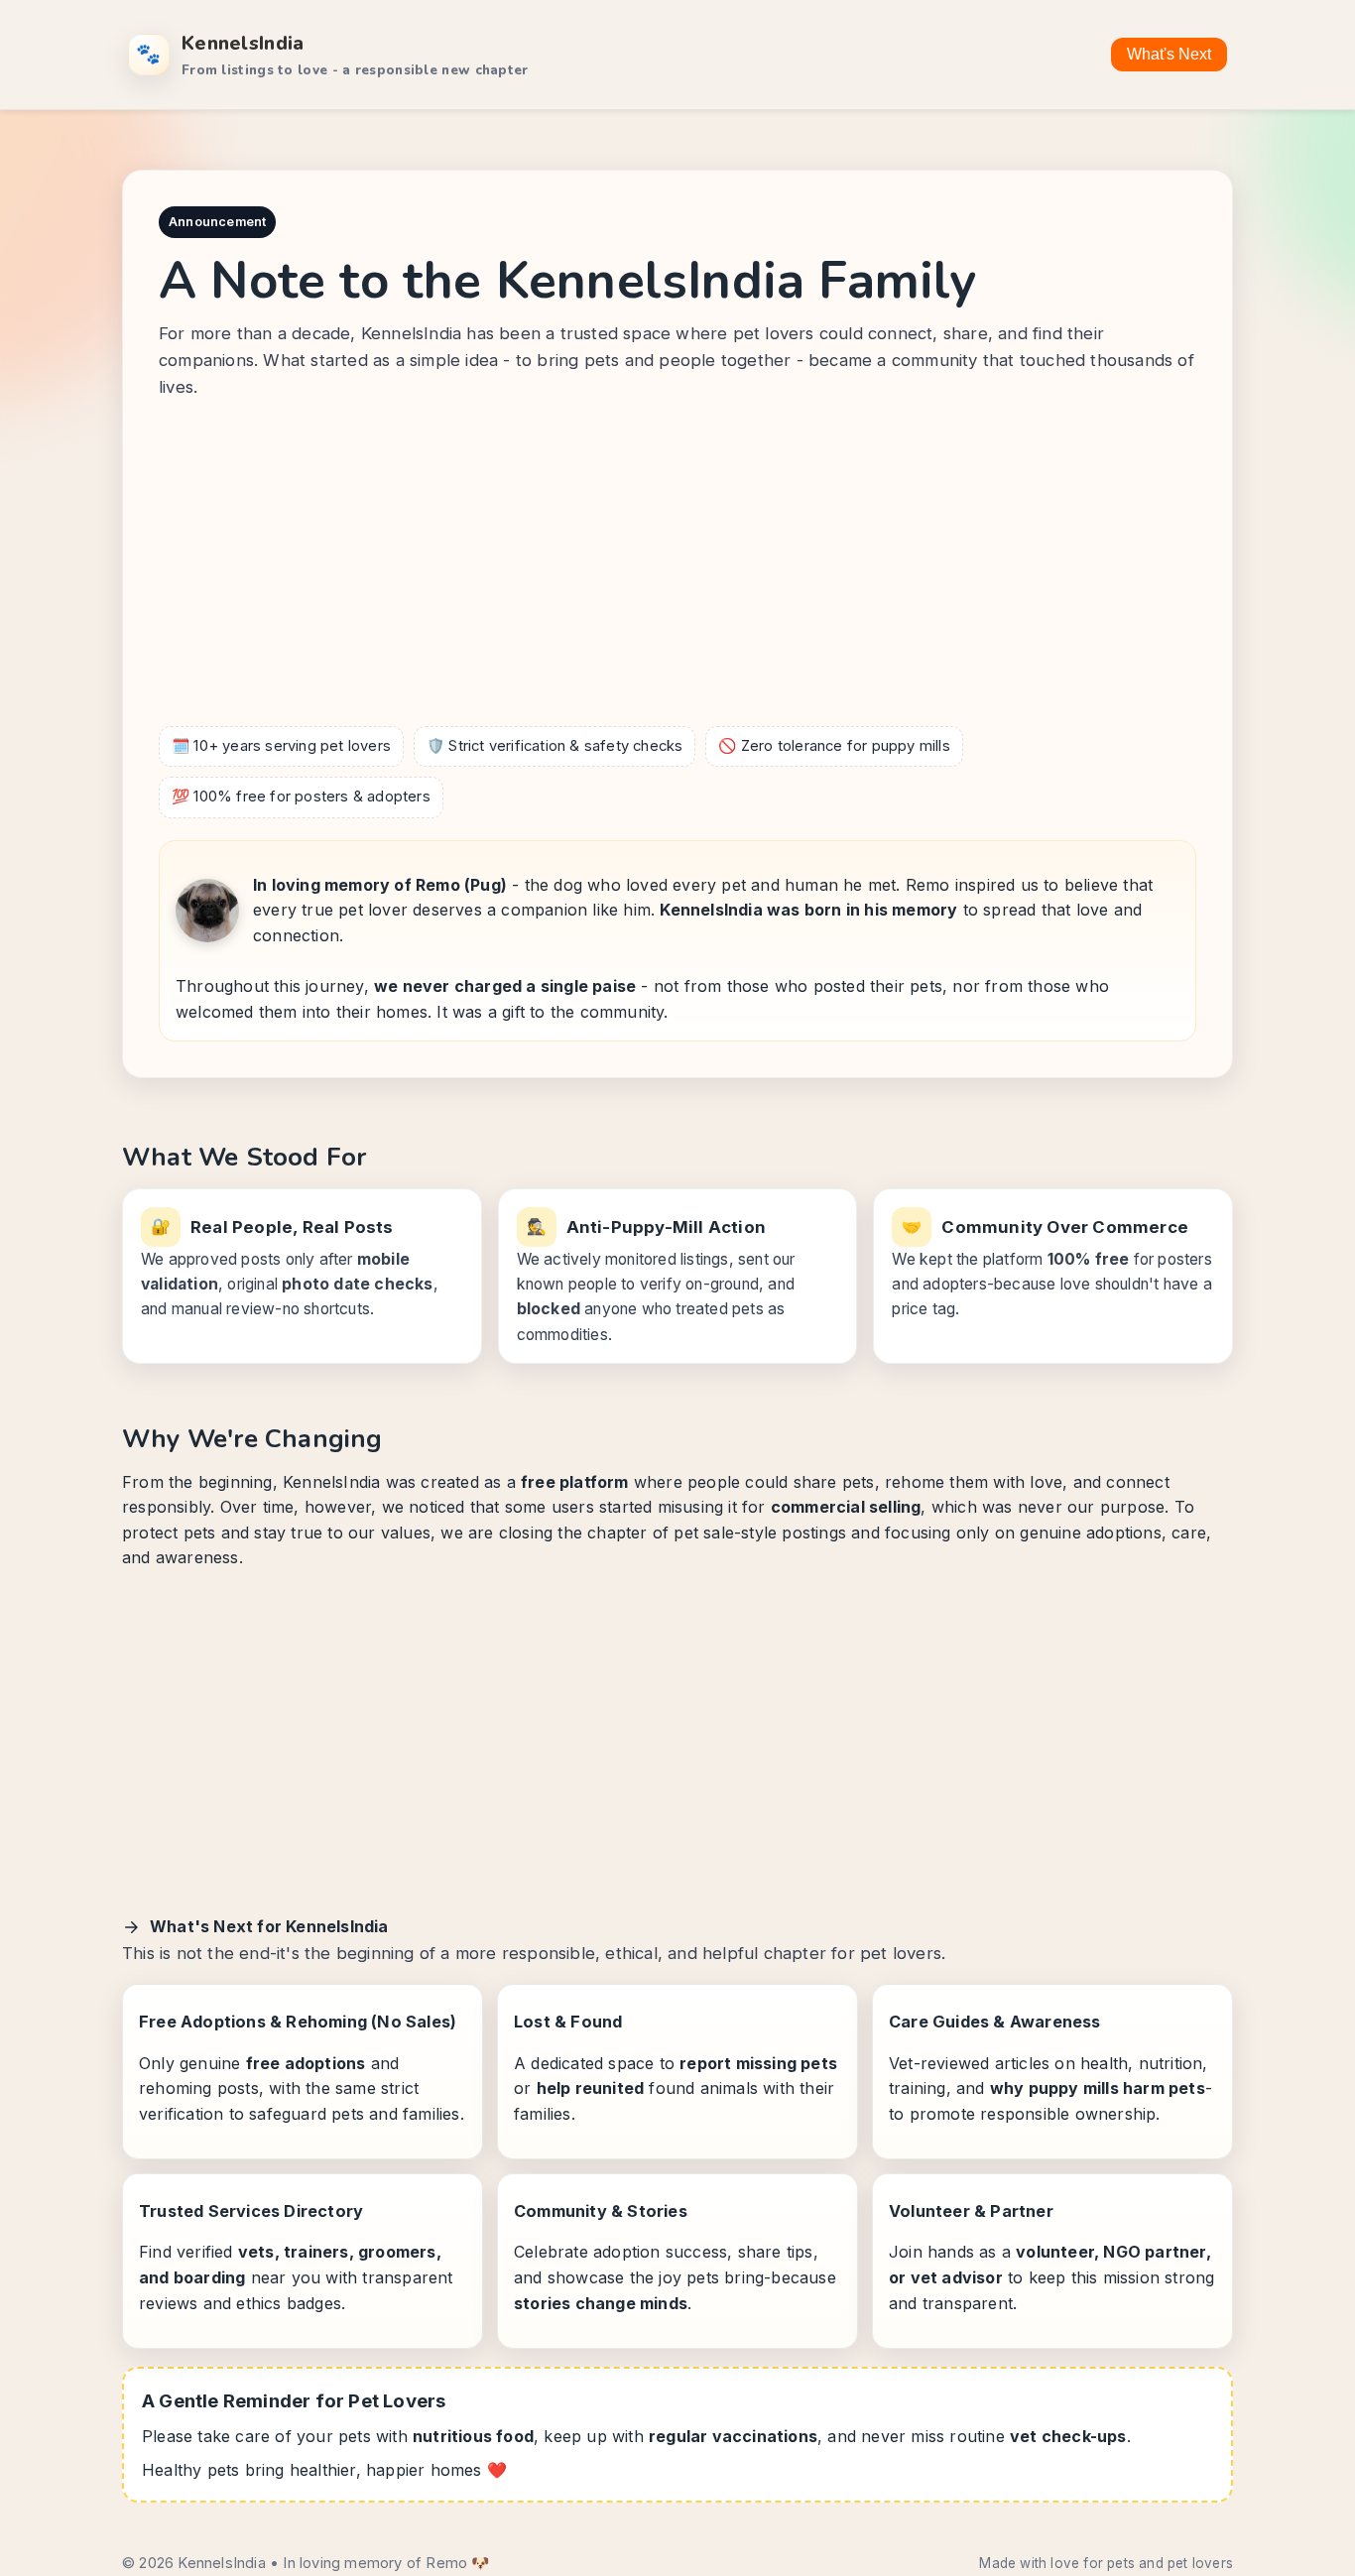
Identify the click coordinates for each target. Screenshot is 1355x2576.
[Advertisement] (677, 567)
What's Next (1169, 54)
